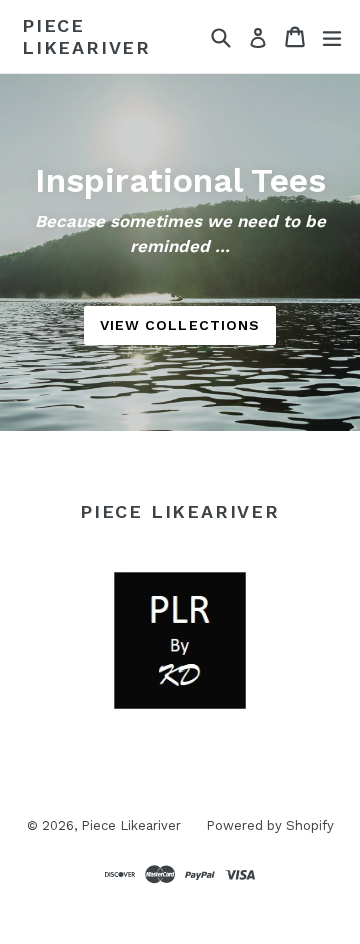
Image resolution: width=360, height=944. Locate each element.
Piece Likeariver (86, 36)
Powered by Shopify (270, 825)
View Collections (180, 325)
